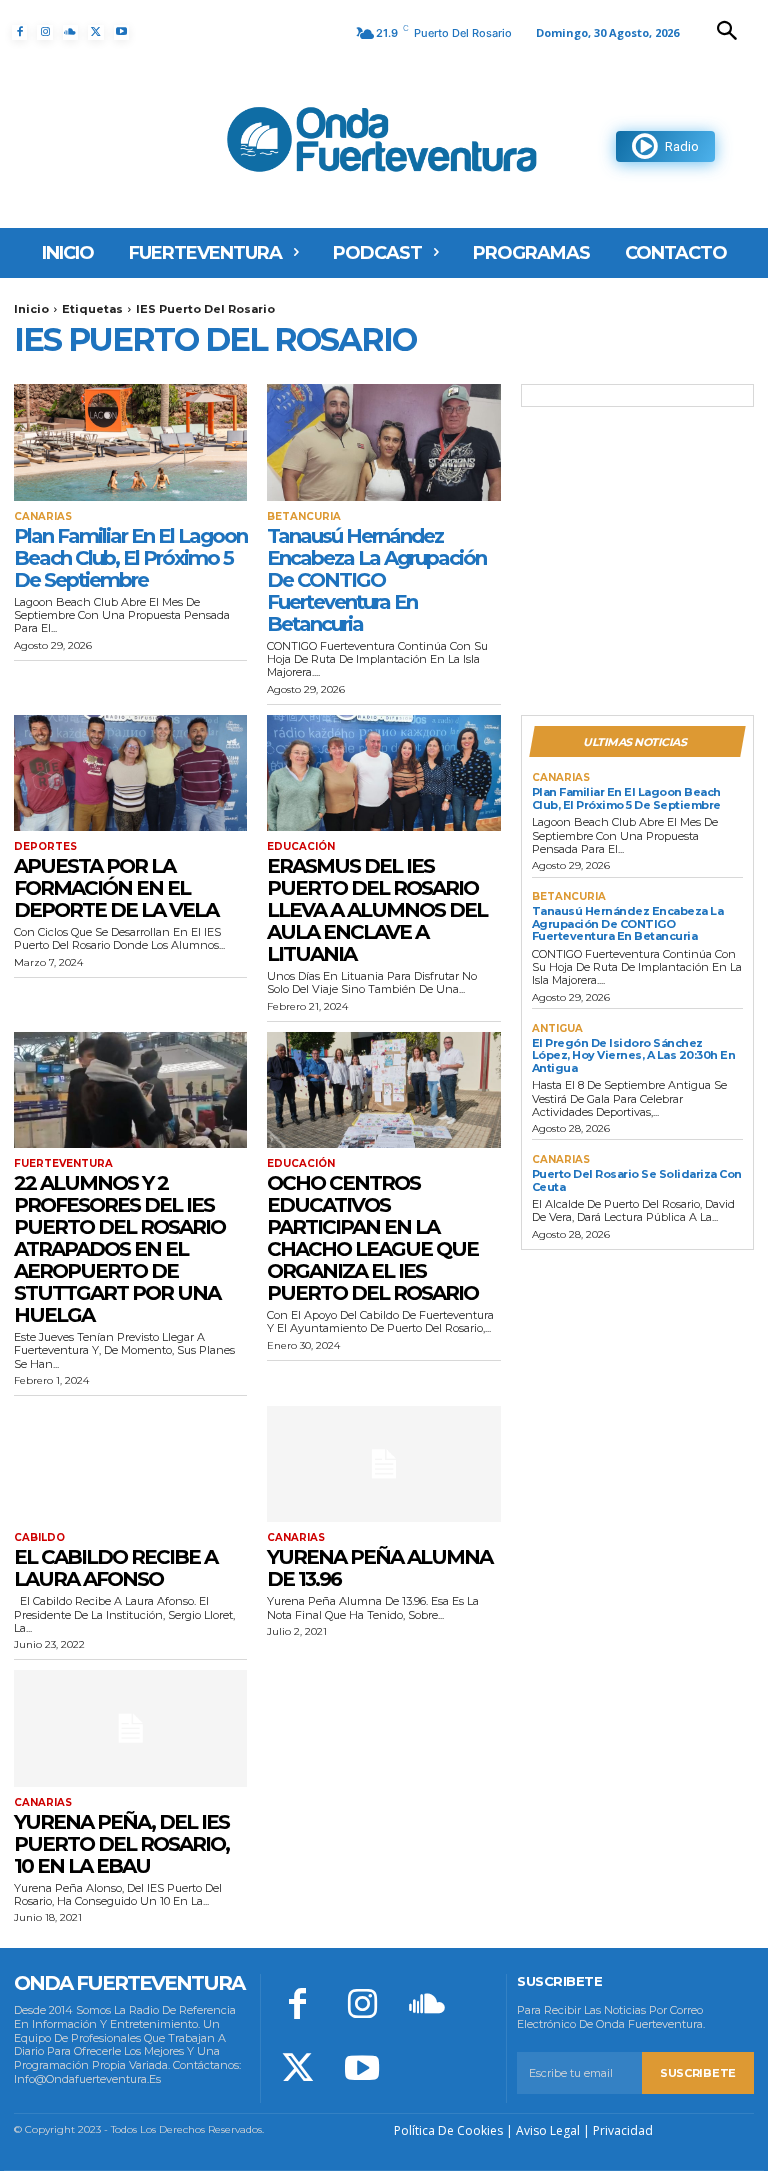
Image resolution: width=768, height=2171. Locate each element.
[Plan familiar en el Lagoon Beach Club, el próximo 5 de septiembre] (130, 442)
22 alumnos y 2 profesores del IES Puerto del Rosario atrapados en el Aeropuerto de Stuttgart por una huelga (119, 1249)
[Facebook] (19, 32)
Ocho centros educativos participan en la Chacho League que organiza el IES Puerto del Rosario (372, 1238)
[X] (95, 32)
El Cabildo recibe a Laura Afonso (115, 1568)
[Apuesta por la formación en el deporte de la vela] (130, 773)
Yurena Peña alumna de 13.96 (379, 1568)
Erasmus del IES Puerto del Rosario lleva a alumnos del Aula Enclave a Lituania (377, 910)
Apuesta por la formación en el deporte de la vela (116, 888)
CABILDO (39, 1538)
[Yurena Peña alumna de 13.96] (383, 1464)
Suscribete (698, 2073)
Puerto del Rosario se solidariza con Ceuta (637, 1180)
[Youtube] (121, 32)
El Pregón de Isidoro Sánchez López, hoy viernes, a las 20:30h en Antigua (634, 1055)
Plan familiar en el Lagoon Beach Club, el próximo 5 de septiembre (130, 558)
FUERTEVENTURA (63, 1164)
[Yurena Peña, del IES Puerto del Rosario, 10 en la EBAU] (130, 1728)
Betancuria (304, 517)
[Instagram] (44, 32)
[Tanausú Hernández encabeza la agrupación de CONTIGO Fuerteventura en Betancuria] (383, 442)
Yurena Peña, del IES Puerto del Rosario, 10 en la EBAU (121, 1844)
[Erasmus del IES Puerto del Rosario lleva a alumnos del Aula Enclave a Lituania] (383, 773)
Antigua (557, 1029)
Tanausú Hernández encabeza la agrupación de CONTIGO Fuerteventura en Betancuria (376, 580)
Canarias (43, 517)
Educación (301, 847)
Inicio (31, 309)
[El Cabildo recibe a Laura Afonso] (130, 1464)
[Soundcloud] (70, 32)
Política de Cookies (448, 2130)
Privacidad (623, 2130)
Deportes (45, 847)
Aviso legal (548, 2130)
